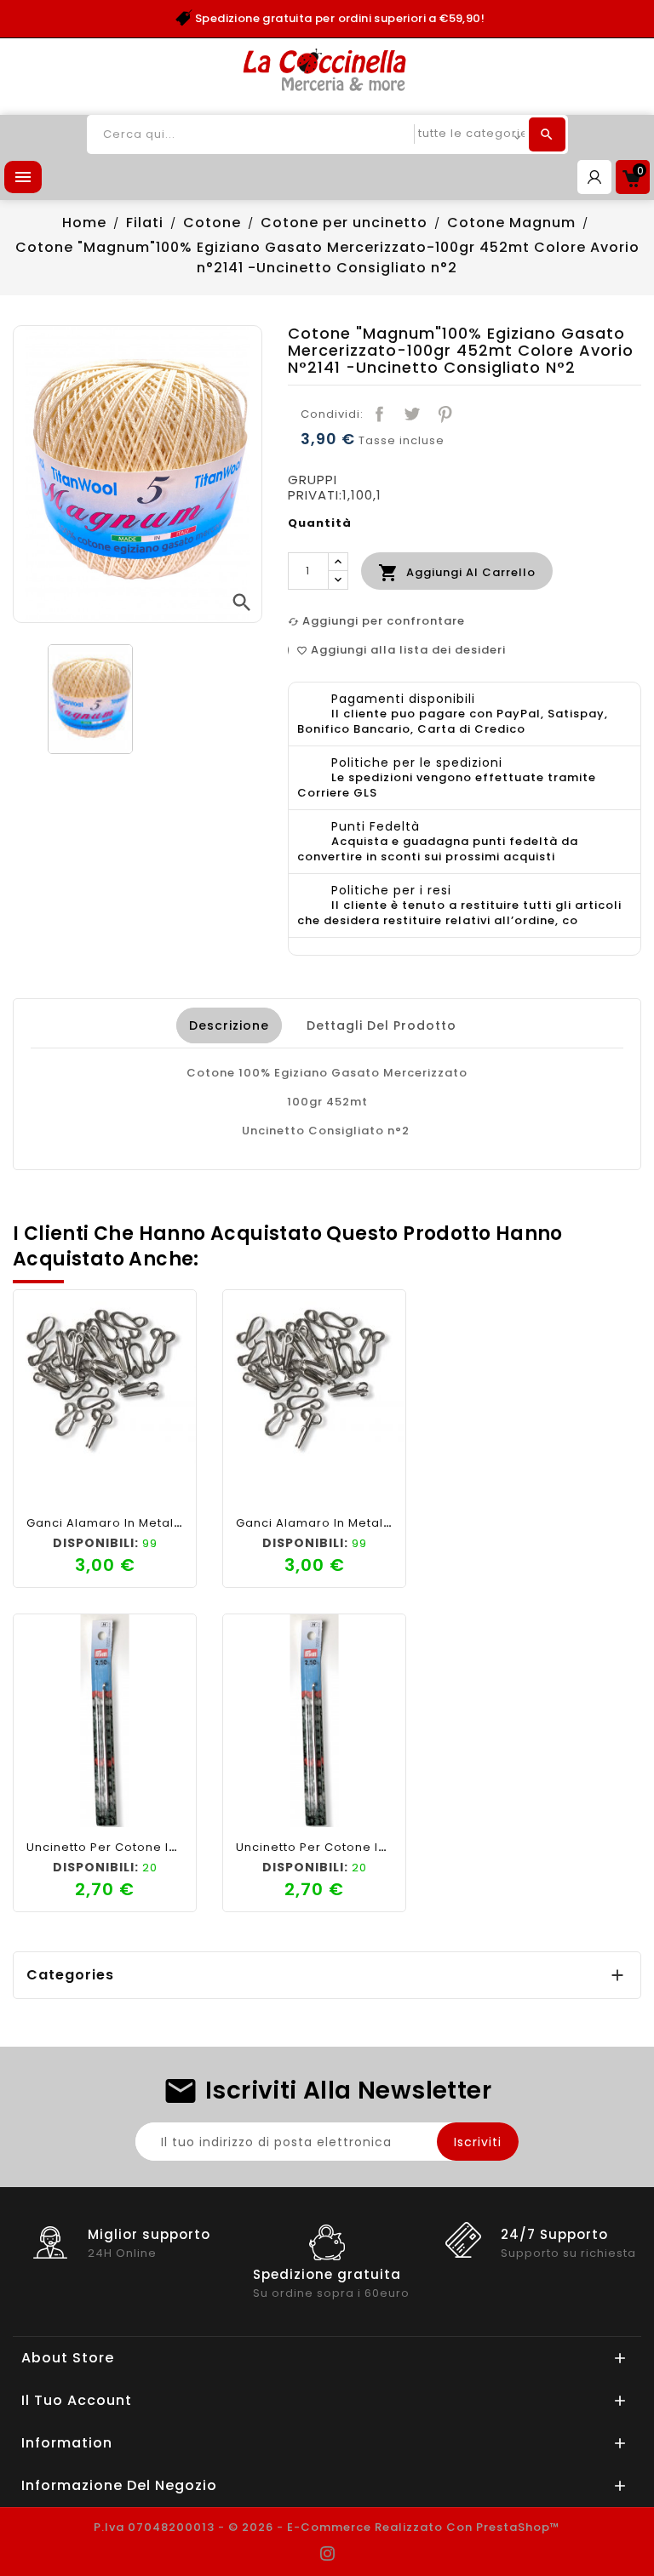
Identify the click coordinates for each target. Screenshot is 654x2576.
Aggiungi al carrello (457, 573)
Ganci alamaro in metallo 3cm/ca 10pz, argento (178, 1523)
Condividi (380, 414)
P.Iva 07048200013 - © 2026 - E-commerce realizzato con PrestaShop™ (327, 2527)
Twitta (412, 414)
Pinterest (445, 414)
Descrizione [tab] (229, 1025)
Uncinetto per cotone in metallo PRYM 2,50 (159, 1847)
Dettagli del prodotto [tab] (381, 1025)
